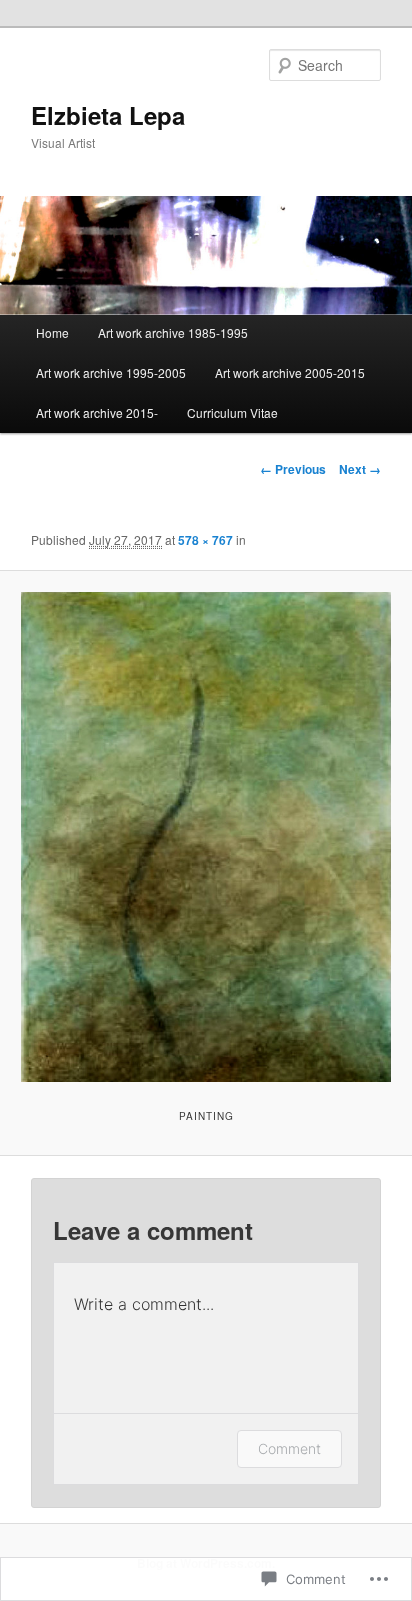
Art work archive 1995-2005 (111, 372)
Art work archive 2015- (97, 412)
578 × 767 (205, 540)
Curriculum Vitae (232, 412)
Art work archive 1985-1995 (173, 332)
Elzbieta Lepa (108, 115)
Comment (289, 1448)
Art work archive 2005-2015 (290, 372)
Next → (360, 469)
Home (52, 332)
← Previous (293, 469)
